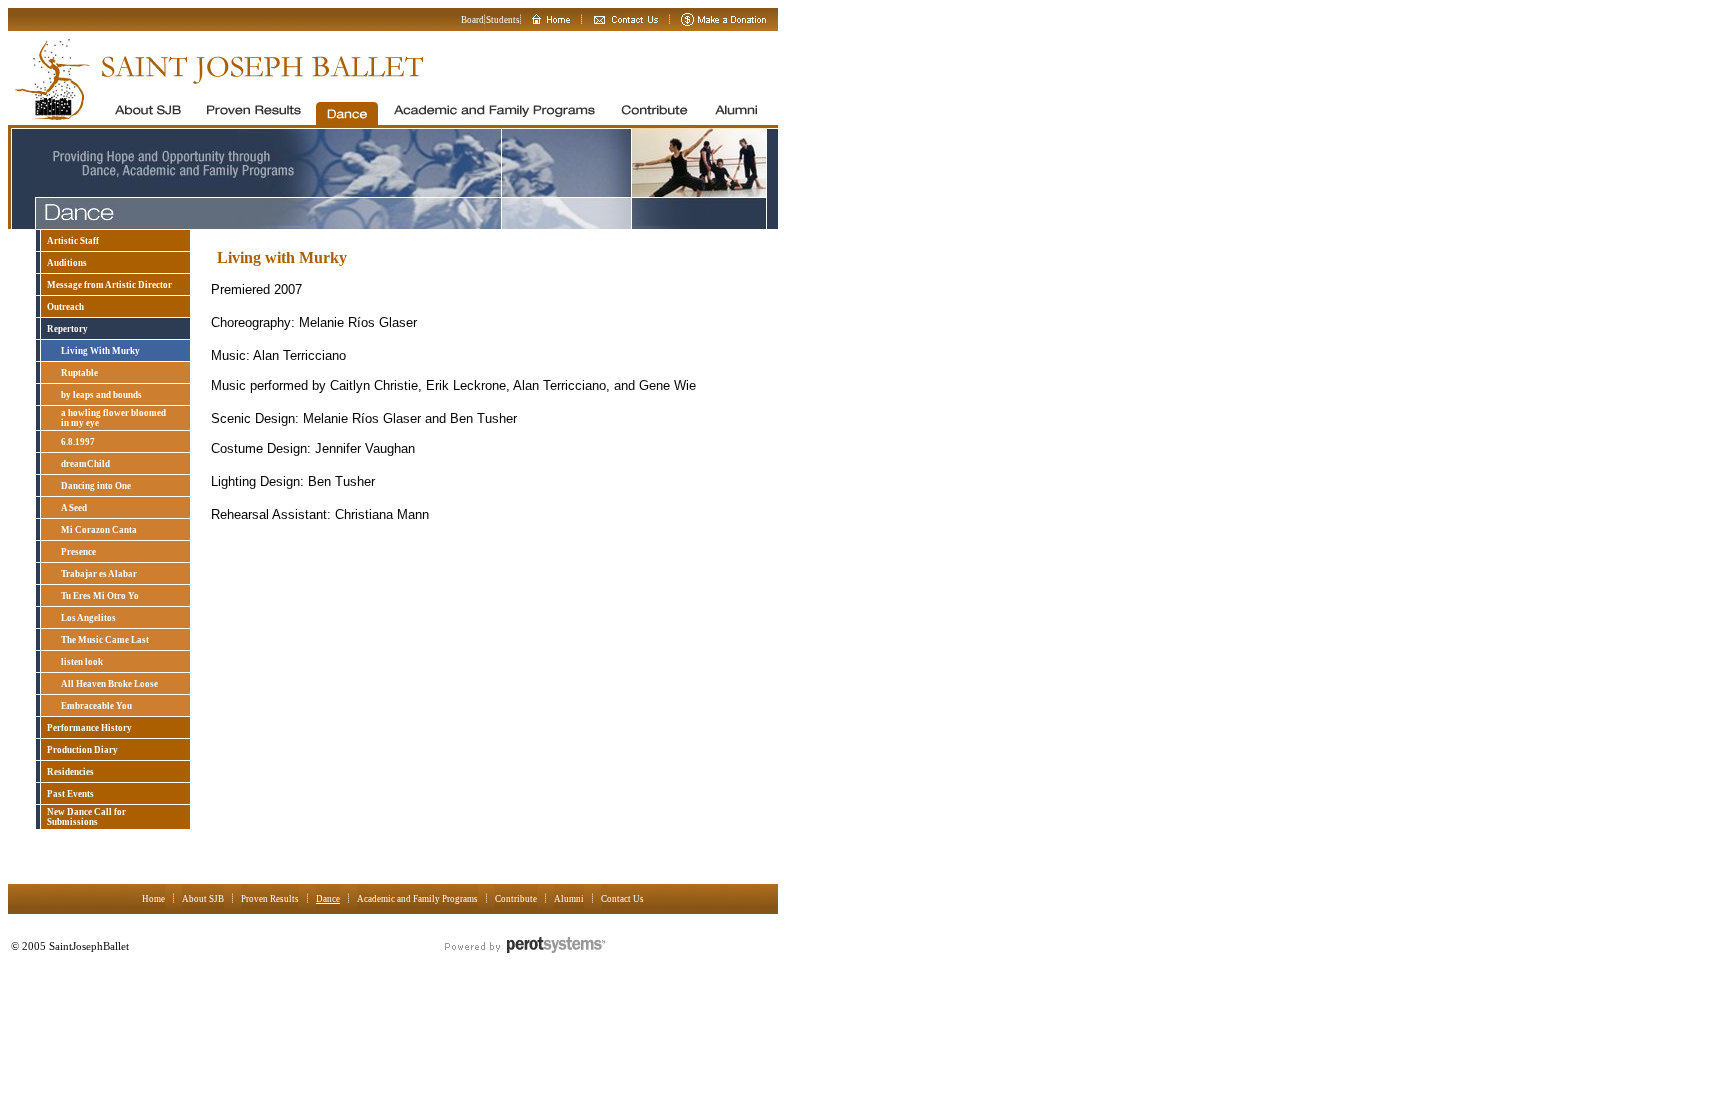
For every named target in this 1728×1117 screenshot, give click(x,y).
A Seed (74, 508)
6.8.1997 (78, 442)
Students (503, 20)
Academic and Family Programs (417, 899)
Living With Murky (100, 351)
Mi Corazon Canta (99, 530)
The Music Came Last (105, 640)
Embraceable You (96, 706)
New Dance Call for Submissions (86, 817)
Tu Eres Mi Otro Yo (100, 596)
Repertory (67, 329)
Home (153, 899)
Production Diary (82, 750)
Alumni (569, 899)
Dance (328, 899)
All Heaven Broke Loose (109, 684)
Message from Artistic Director (109, 285)
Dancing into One (96, 486)
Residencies (70, 772)
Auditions (67, 263)
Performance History (89, 728)
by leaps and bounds (101, 395)
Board (472, 20)
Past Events (70, 794)
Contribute (516, 899)
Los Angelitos (88, 618)
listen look (82, 662)
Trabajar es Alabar (99, 574)
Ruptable (79, 373)
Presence (78, 552)
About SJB (203, 899)
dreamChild (85, 464)
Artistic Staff (73, 241)
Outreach (65, 307)
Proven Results (270, 899)
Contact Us (622, 899)
